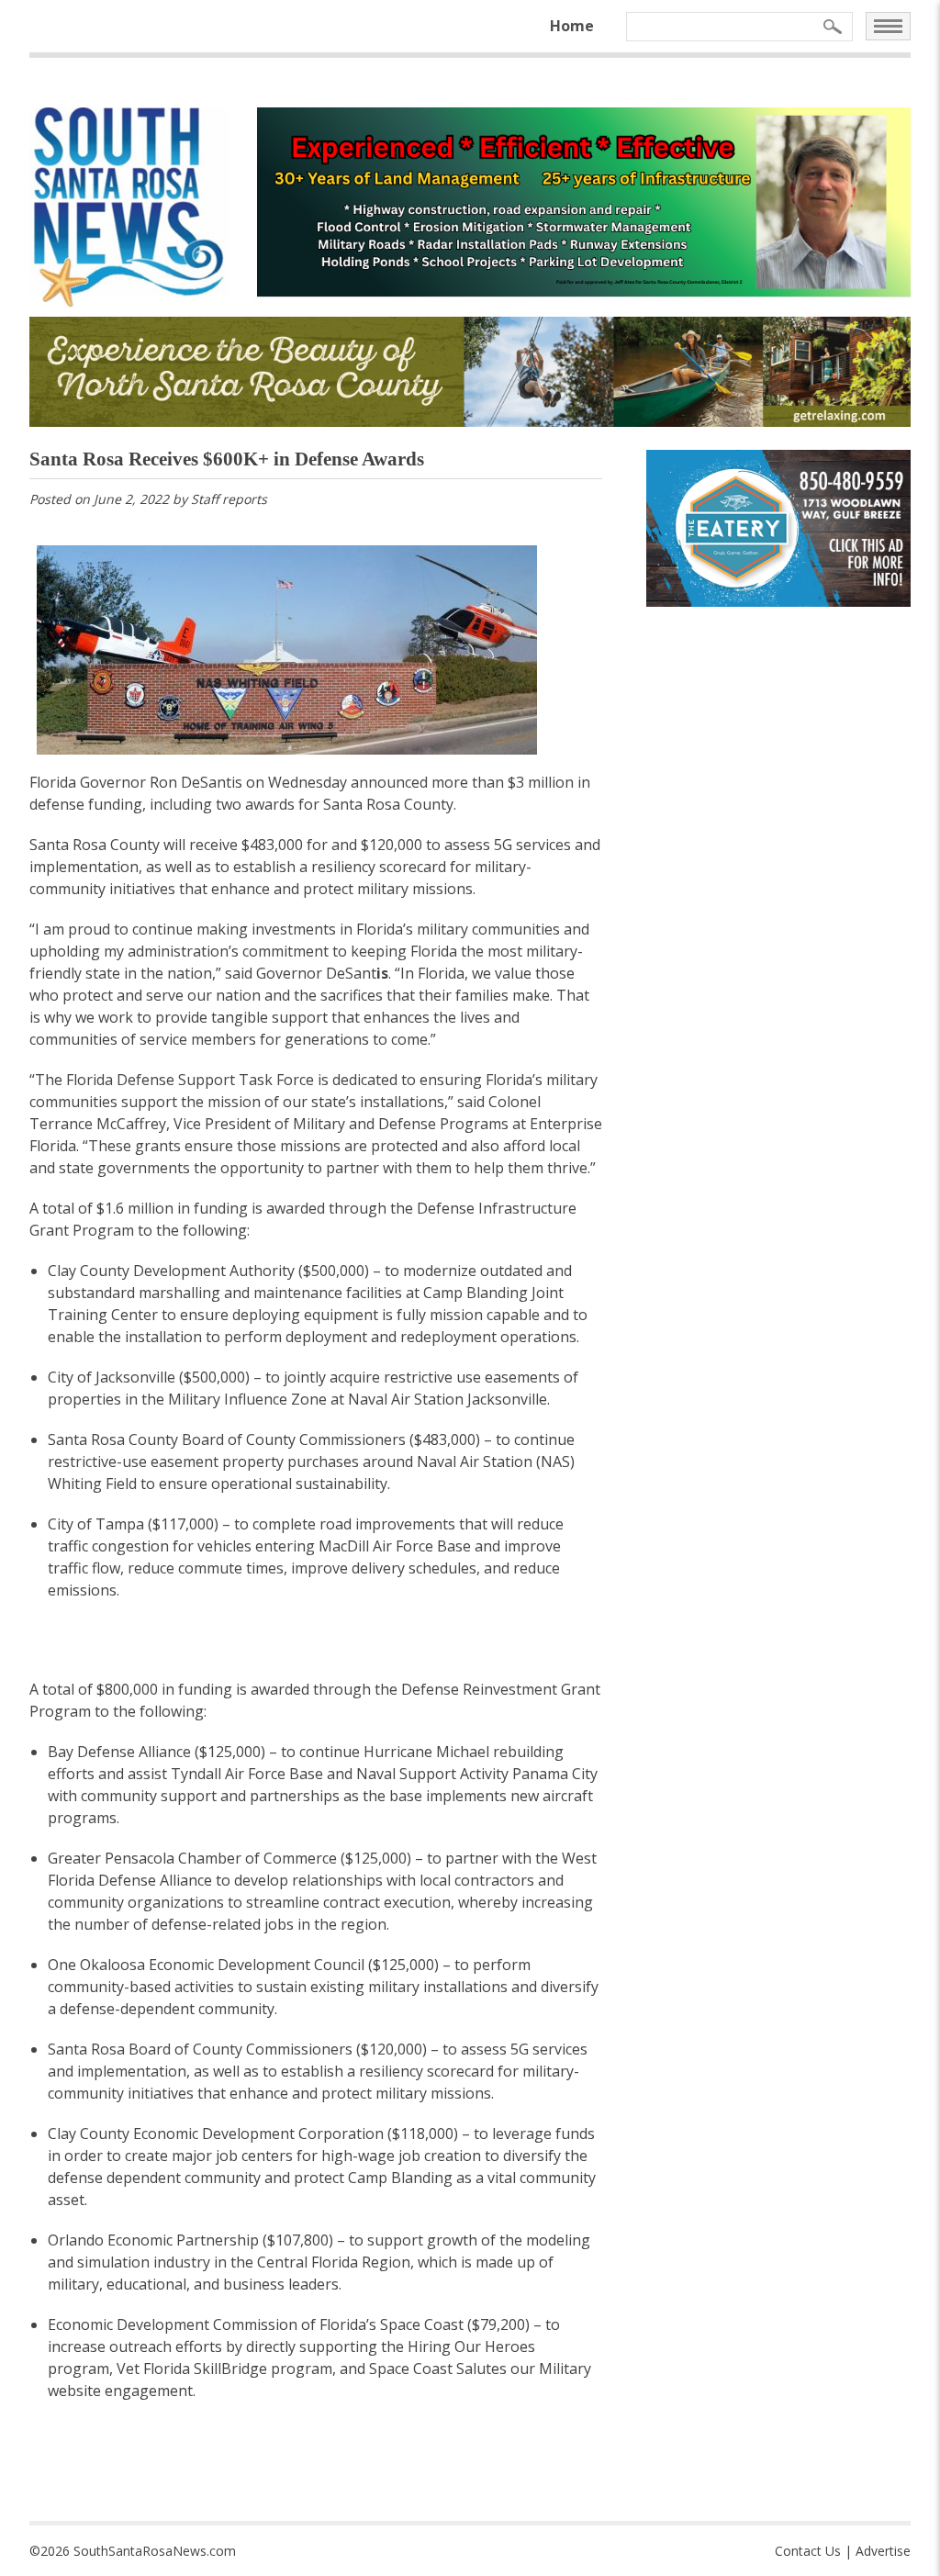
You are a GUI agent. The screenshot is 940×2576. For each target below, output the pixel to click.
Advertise (883, 2551)
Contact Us (808, 2551)
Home (572, 26)
